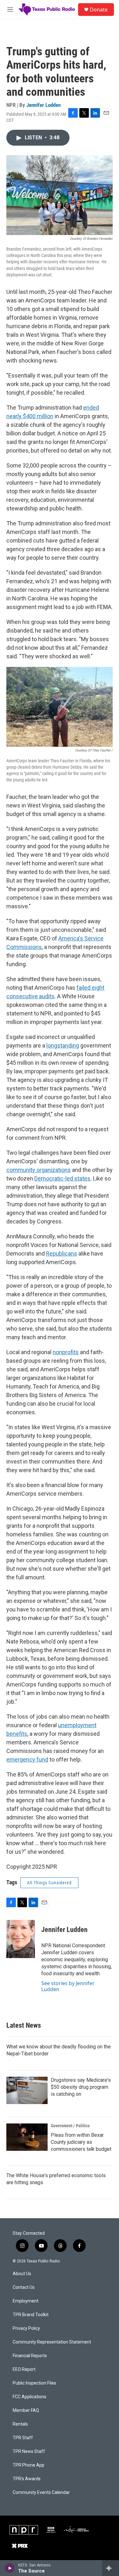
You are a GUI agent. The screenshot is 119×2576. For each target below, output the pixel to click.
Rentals (20, 2424)
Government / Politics (70, 2126)
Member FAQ (26, 2410)
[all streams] (111, 2568)
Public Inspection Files (34, 2383)
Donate (99, 10)
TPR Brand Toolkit (31, 2315)
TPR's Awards (27, 2479)
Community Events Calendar (41, 2493)
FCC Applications (30, 2397)
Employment (26, 2301)
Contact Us (24, 2287)
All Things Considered (49, 1883)
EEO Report (24, 2369)
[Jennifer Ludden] (21, 1939)
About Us (22, 2274)
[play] (10, 2568)
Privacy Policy (26, 2328)
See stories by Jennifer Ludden (68, 1986)
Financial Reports (30, 2356)
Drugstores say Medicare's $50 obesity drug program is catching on (81, 2087)
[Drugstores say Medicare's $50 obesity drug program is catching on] (27, 2090)
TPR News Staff (29, 2451)
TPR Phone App (29, 2465)
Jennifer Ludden (43, 105)
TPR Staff (23, 2438)
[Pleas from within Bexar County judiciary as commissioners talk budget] (27, 2137)
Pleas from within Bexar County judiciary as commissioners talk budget (81, 2142)
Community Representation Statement (52, 2342)
